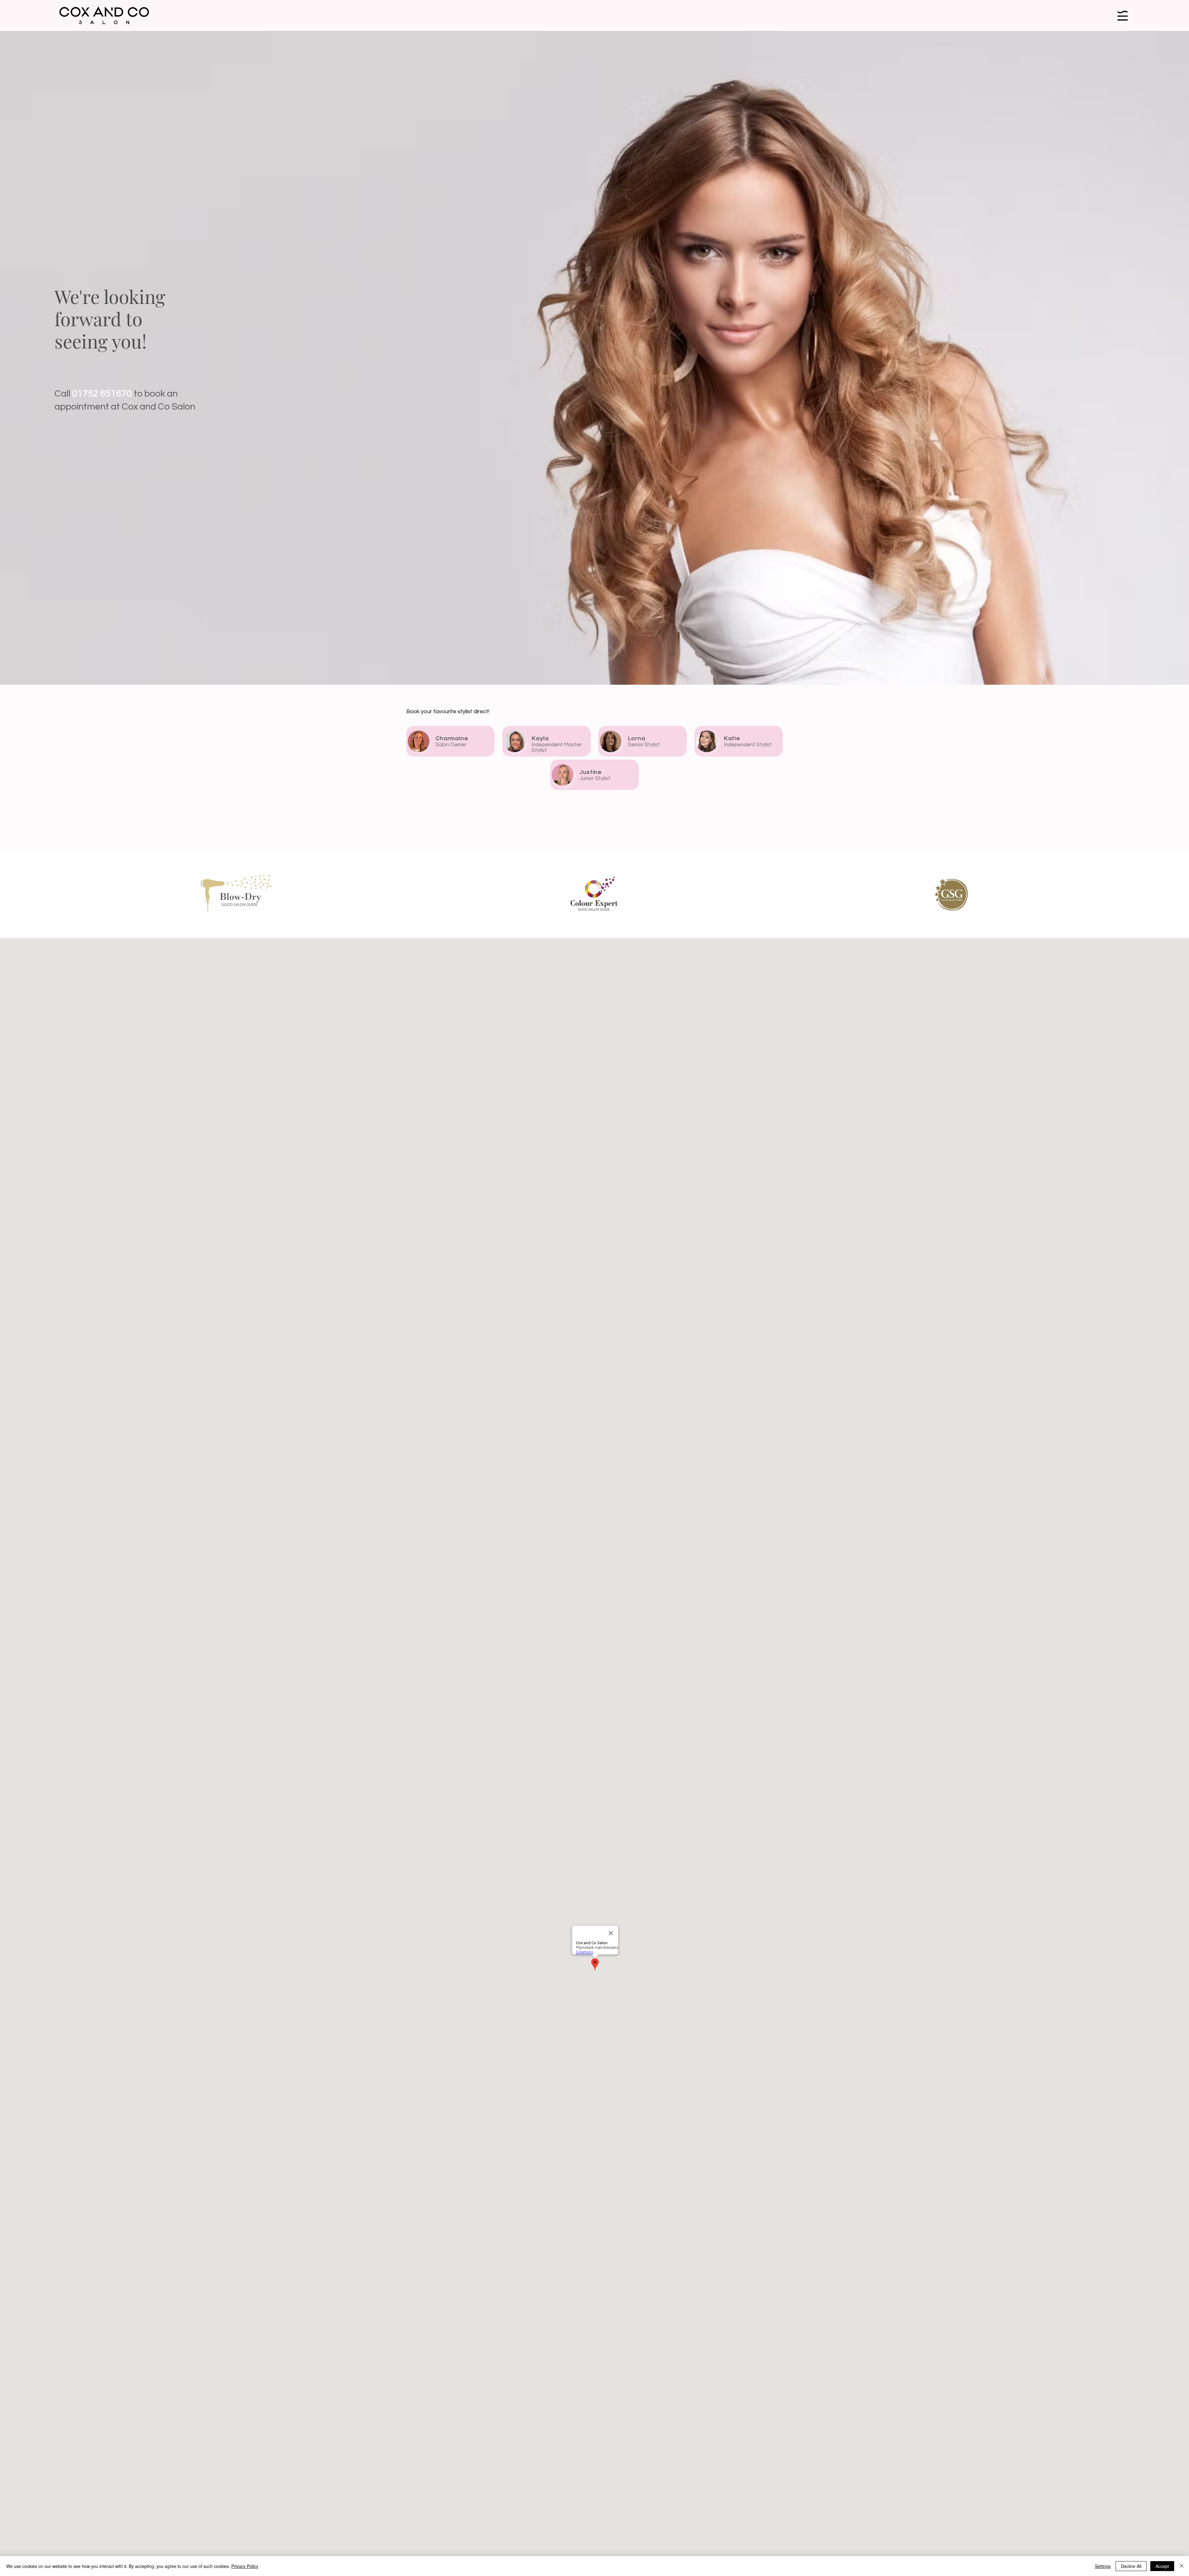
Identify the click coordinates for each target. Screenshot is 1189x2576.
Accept (1162, 2566)
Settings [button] (1103, 2566)
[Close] (1182, 2566)
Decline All (1131, 2566)
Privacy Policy (245, 2566)
